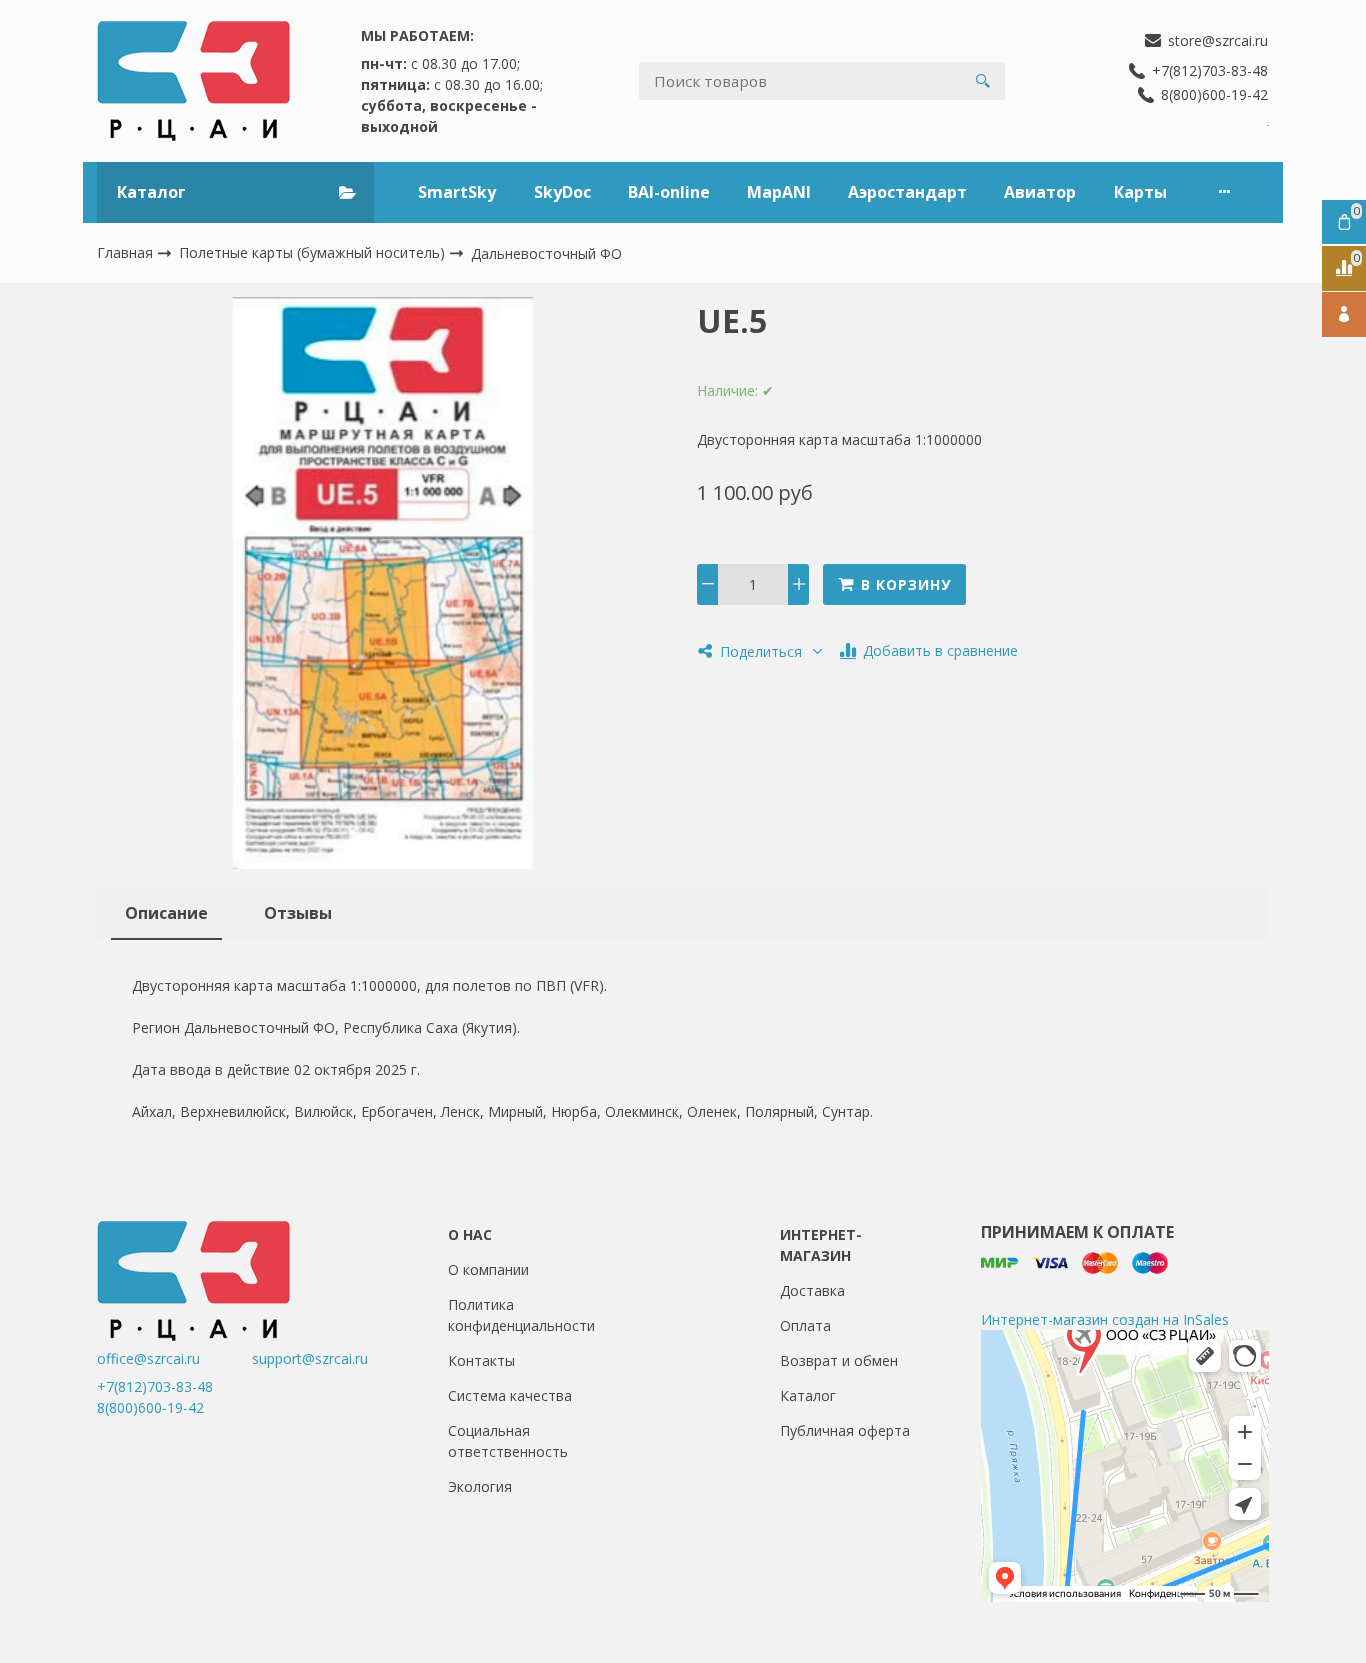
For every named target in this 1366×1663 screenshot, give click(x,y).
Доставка (812, 1290)
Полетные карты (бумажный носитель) (314, 252)
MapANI (779, 192)
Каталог (808, 1395)
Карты (1140, 192)
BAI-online (669, 192)
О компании (488, 1269)
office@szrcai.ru (172, 1358)
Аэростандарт (907, 192)
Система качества (510, 1395)
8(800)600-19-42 (150, 1407)
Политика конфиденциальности (521, 1315)
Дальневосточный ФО (546, 253)
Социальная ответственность (508, 1441)
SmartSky (457, 192)
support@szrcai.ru (310, 1358)
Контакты (481, 1360)
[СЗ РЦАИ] (193, 81)
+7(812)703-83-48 (155, 1386)
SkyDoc (562, 192)
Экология (480, 1486)
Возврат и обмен (839, 1360)
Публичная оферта (845, 1430)
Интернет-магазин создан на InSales (1105, 1319)
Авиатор (1040, 192)
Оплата (805, 1325)
